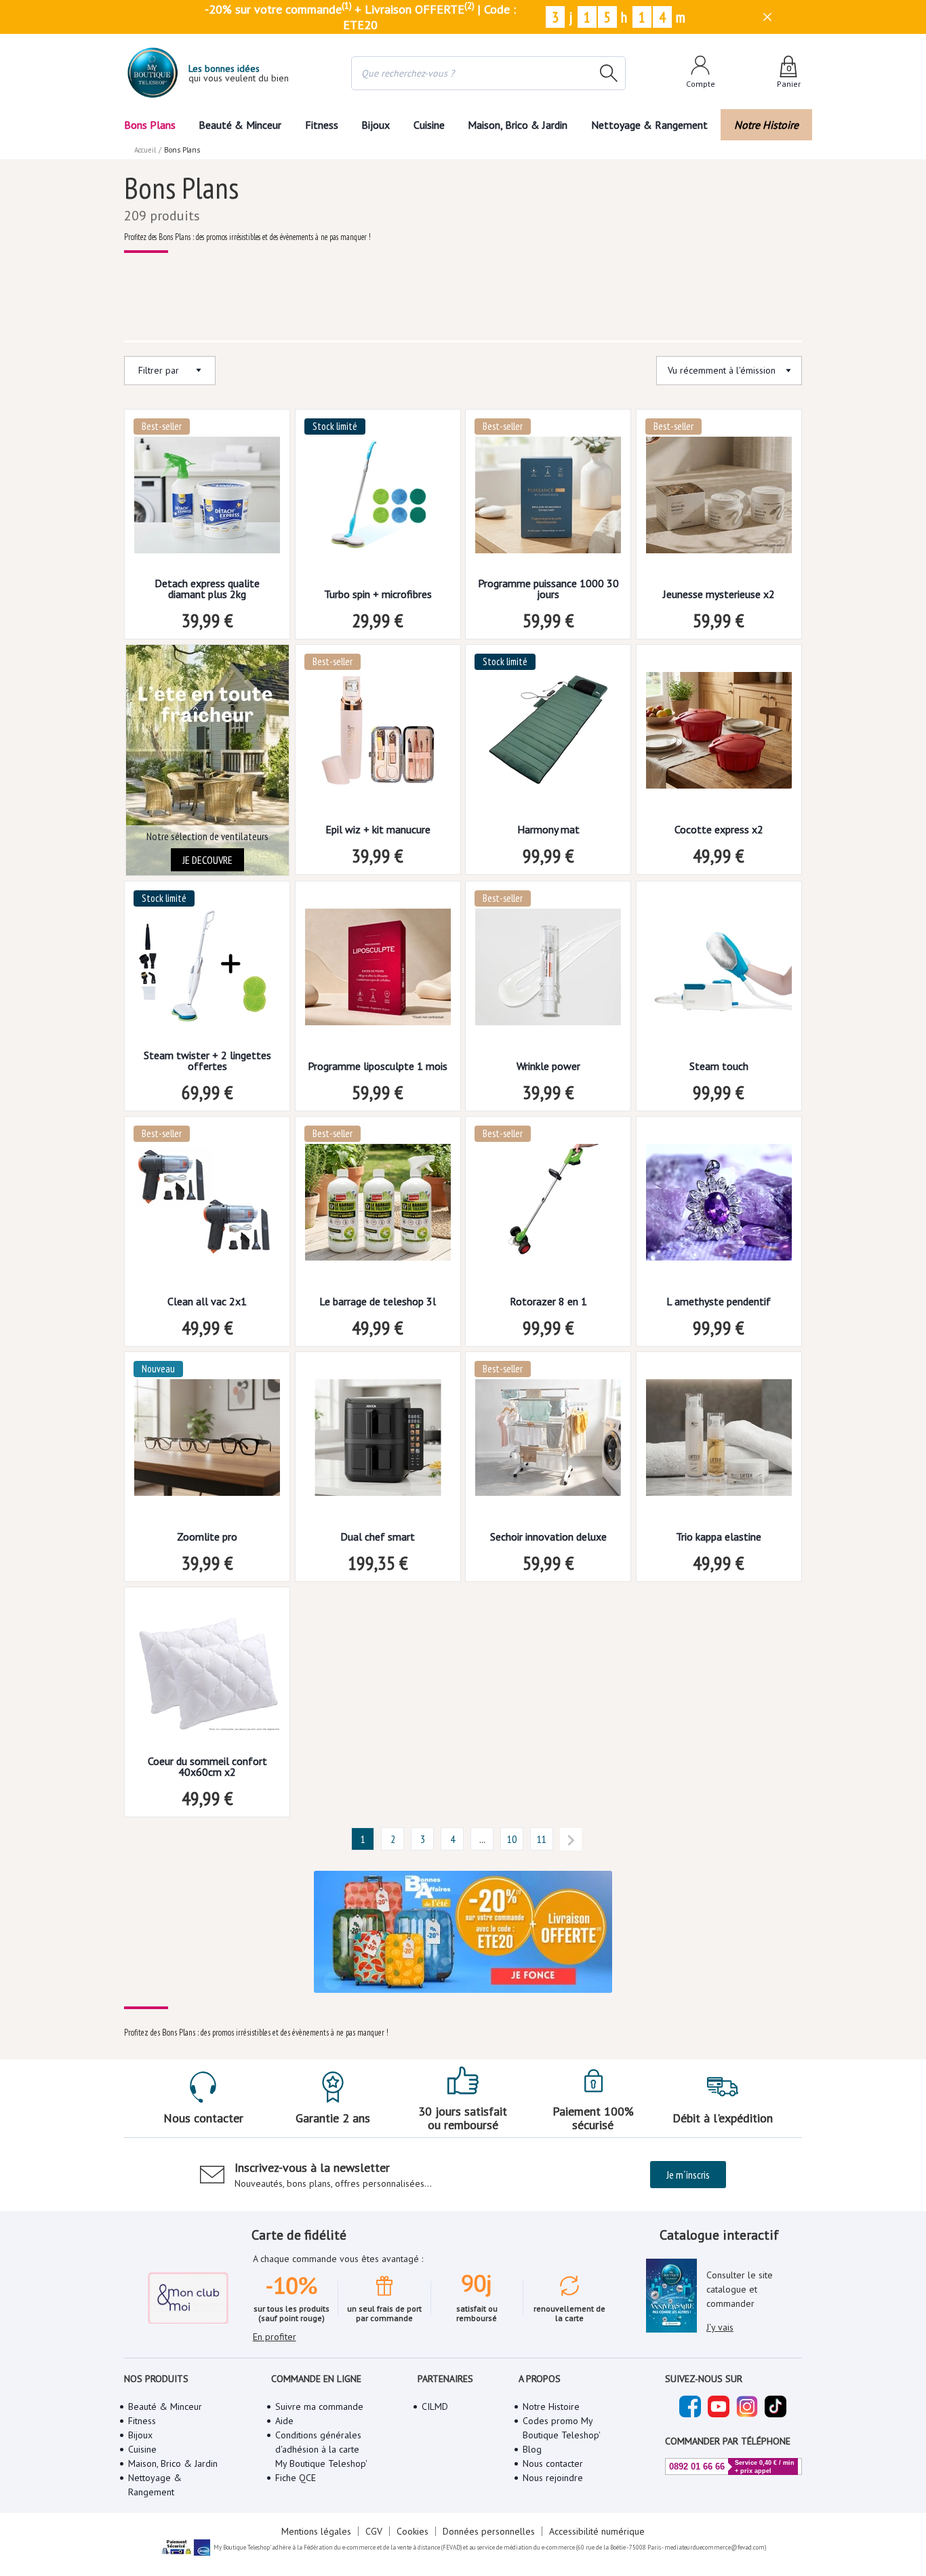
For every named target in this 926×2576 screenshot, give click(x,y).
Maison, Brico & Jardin (518, 125)
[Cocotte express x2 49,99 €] (719, 735)
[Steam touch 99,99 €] (719, 971)
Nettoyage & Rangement (649, 125)
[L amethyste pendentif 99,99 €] (719, 1207)
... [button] (482, 1839)
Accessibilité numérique (597, 2531)
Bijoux (376, 125)
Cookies (412, 2531)
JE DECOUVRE (207, 860)
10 (512, 1839)
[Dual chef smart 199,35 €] (378, 1442)
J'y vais (720, 2327)
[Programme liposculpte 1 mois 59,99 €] (378, 971)
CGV (374, 2531)
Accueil (145, 150)
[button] (363, 1839)
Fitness (322, 125)
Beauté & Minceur (240, 125)
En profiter (275, 2337)
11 (542, 1839)
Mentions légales (316, 2531)
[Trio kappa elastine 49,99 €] (719, 1442)
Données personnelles (489, 2531)
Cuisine (429, 125)
